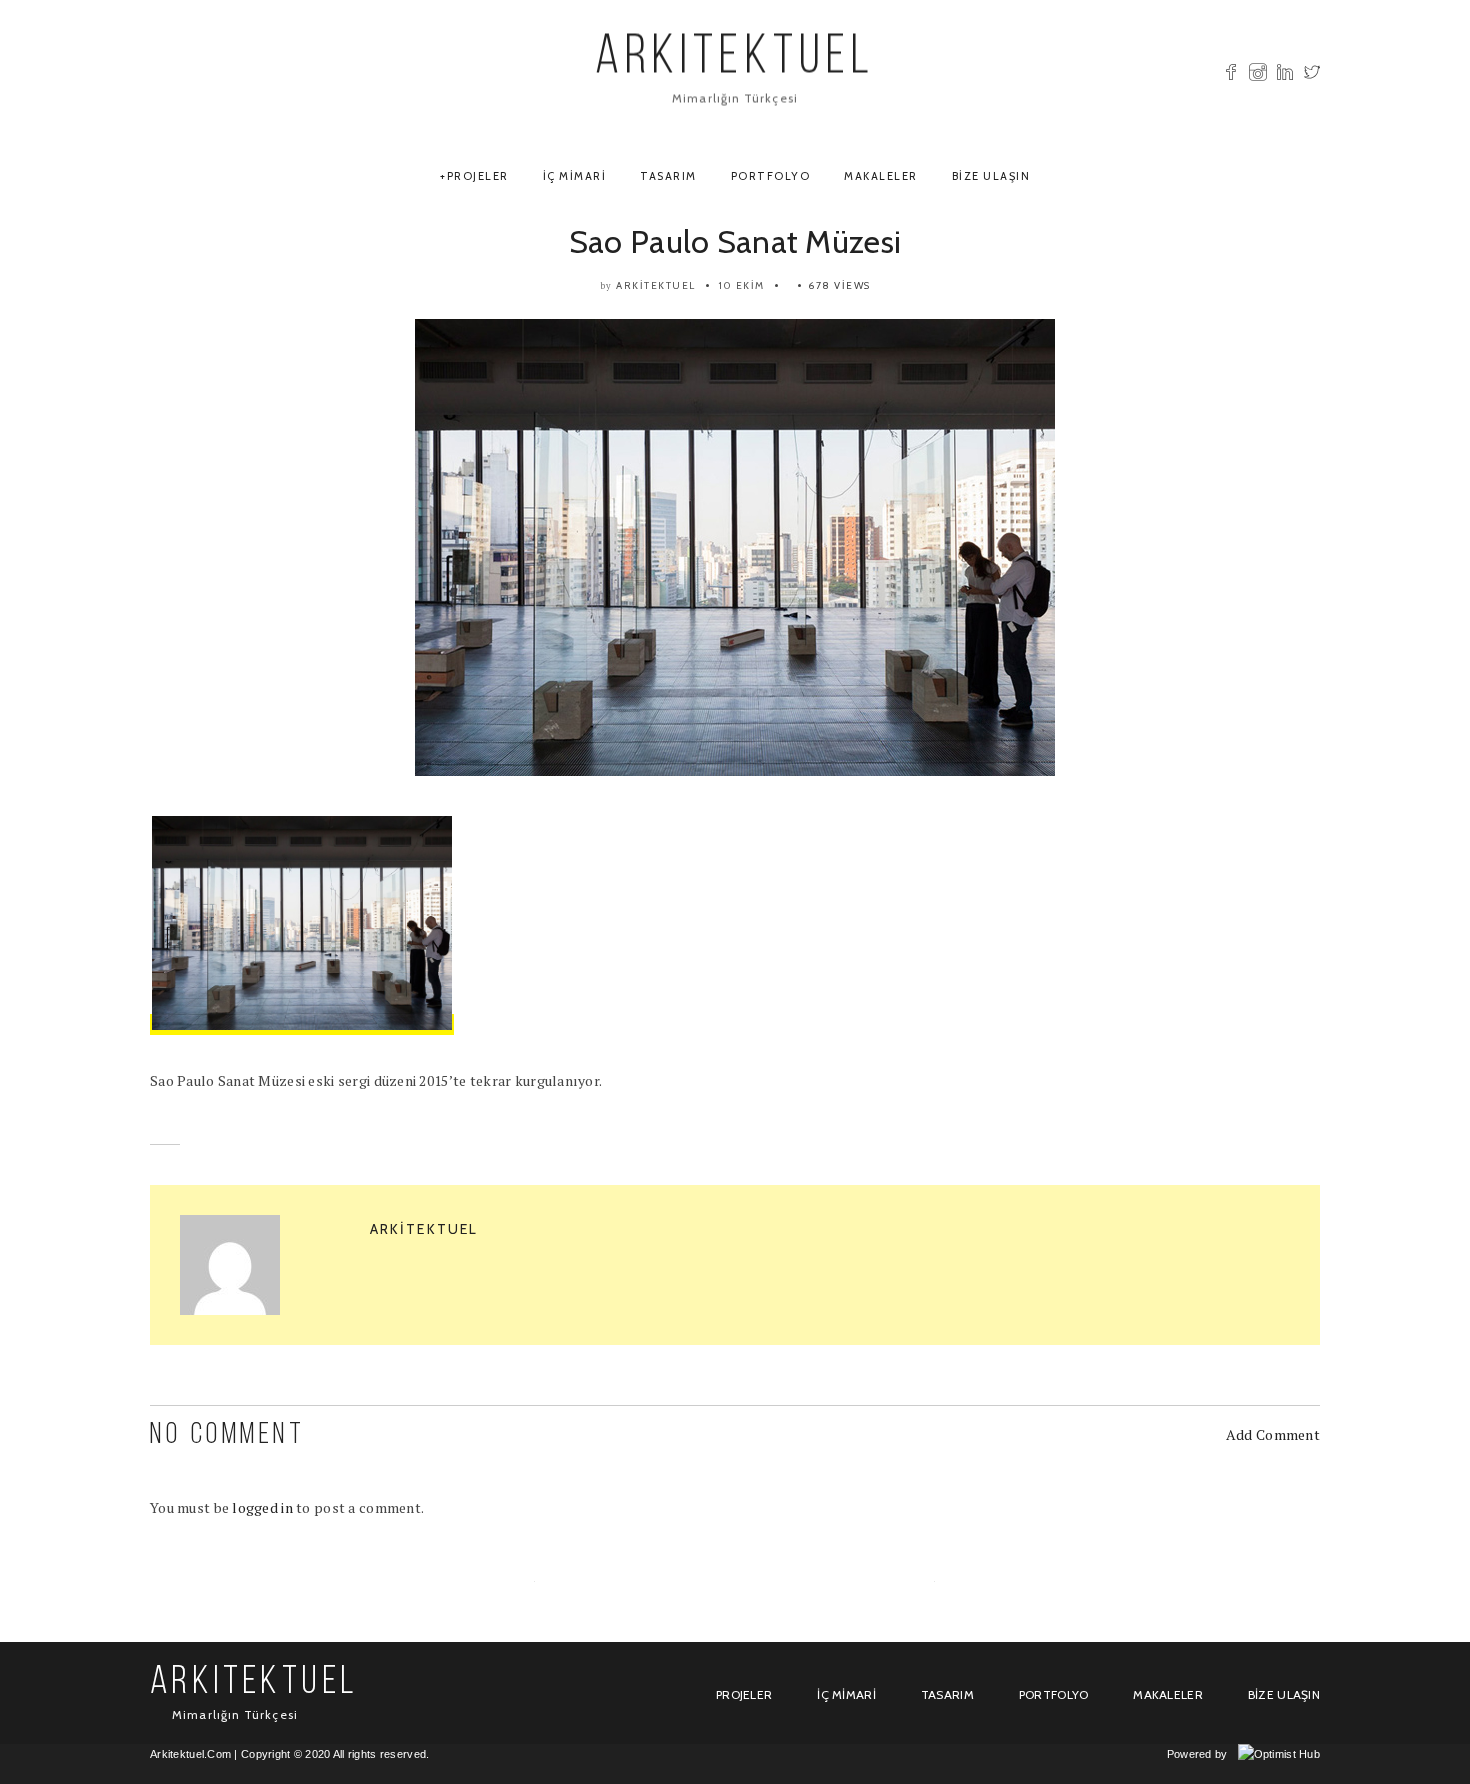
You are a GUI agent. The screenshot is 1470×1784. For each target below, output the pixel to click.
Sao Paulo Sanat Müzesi (735, 241)
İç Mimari (575, 176)
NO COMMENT (227, 1435)
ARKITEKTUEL (735, 59)
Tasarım (668, 176)
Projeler (478, 176)
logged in (262, 1507)
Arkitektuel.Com (190, 1754)
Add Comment (1273, 1434)
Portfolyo (771, 176)
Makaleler (881, 176)
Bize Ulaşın (991, 176)
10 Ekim (742, 285)
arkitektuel (656, 285)
